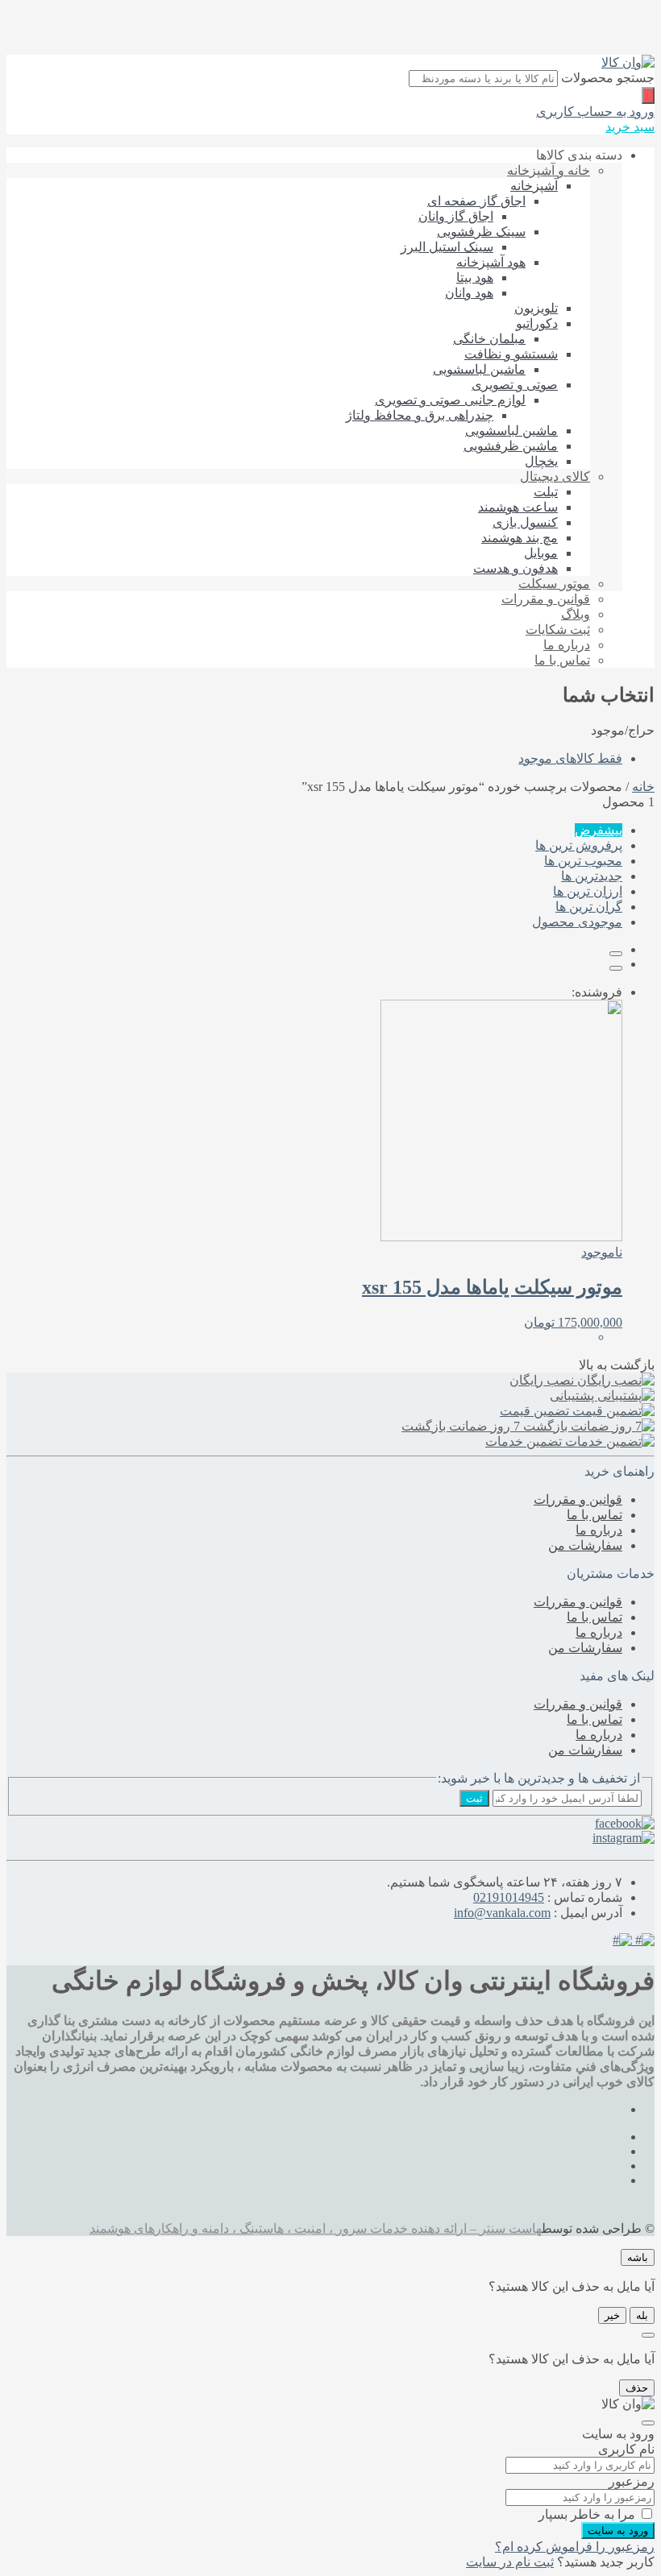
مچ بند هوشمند (520, 538)
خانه (643, 787)
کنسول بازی (525, 522)
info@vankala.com (502, 1913)
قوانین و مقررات (546, 599)
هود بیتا (475, 277)
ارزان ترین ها (588, 891)
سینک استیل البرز (447, 247)
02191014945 (509, 1897)
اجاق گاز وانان (456, 216)
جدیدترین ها (592, 876)
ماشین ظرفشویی (511, 446)
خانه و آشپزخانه (549, 170)
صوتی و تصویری (515, 385)
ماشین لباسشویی (479, 369)
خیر (612, 2315)
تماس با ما (562, 660)
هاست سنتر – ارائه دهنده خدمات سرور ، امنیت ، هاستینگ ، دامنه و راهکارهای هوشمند (316, 2228)
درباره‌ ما (567, 645)
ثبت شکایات (558, 630)
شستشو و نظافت (511, 354)
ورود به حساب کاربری (595, 112)
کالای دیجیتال (555, 476)
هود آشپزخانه (491, 262)
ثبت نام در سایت (510, 2562)
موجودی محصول (577, 922)
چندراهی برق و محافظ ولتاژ (420, 415)
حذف (637, 2388)
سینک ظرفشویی (481, 232)
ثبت (474, 1798)
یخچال (541, 461)
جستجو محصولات (608, 78)
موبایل (541, 553)
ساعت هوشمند (518, 507)
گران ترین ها (589, 907)
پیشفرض (599, 830)
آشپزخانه (534, 186)
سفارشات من (585, 1545)
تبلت (546, 492)
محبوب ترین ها (583, 861)
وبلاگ (576, 614)
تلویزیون (536, 308)
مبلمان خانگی (489, 339)
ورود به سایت (618, 2530)
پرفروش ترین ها (579, 845)
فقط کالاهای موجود (570, 758)
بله (642, 2315)
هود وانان (469, 293)
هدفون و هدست (515, 568)
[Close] (648, 2335)
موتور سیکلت (554, 584)
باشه (638, 2257)
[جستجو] (648, 95)
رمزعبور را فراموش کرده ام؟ (575, 2547)
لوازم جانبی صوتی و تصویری (450, 400)
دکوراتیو (537, 323)
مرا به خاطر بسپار (587, 2514)
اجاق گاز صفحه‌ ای (476, 201)
